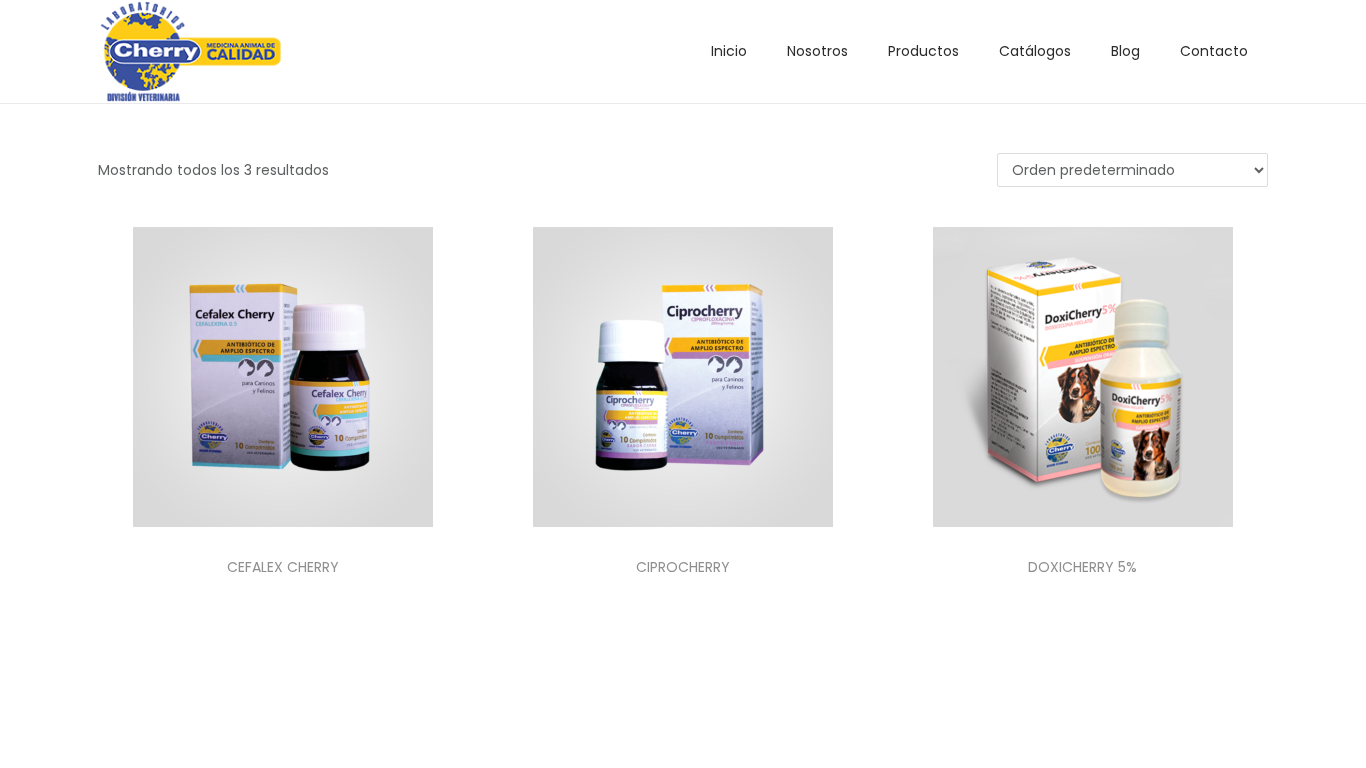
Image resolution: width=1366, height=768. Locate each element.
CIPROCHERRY (683, 567)
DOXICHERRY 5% (1082, 567)
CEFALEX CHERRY (283, 567)
